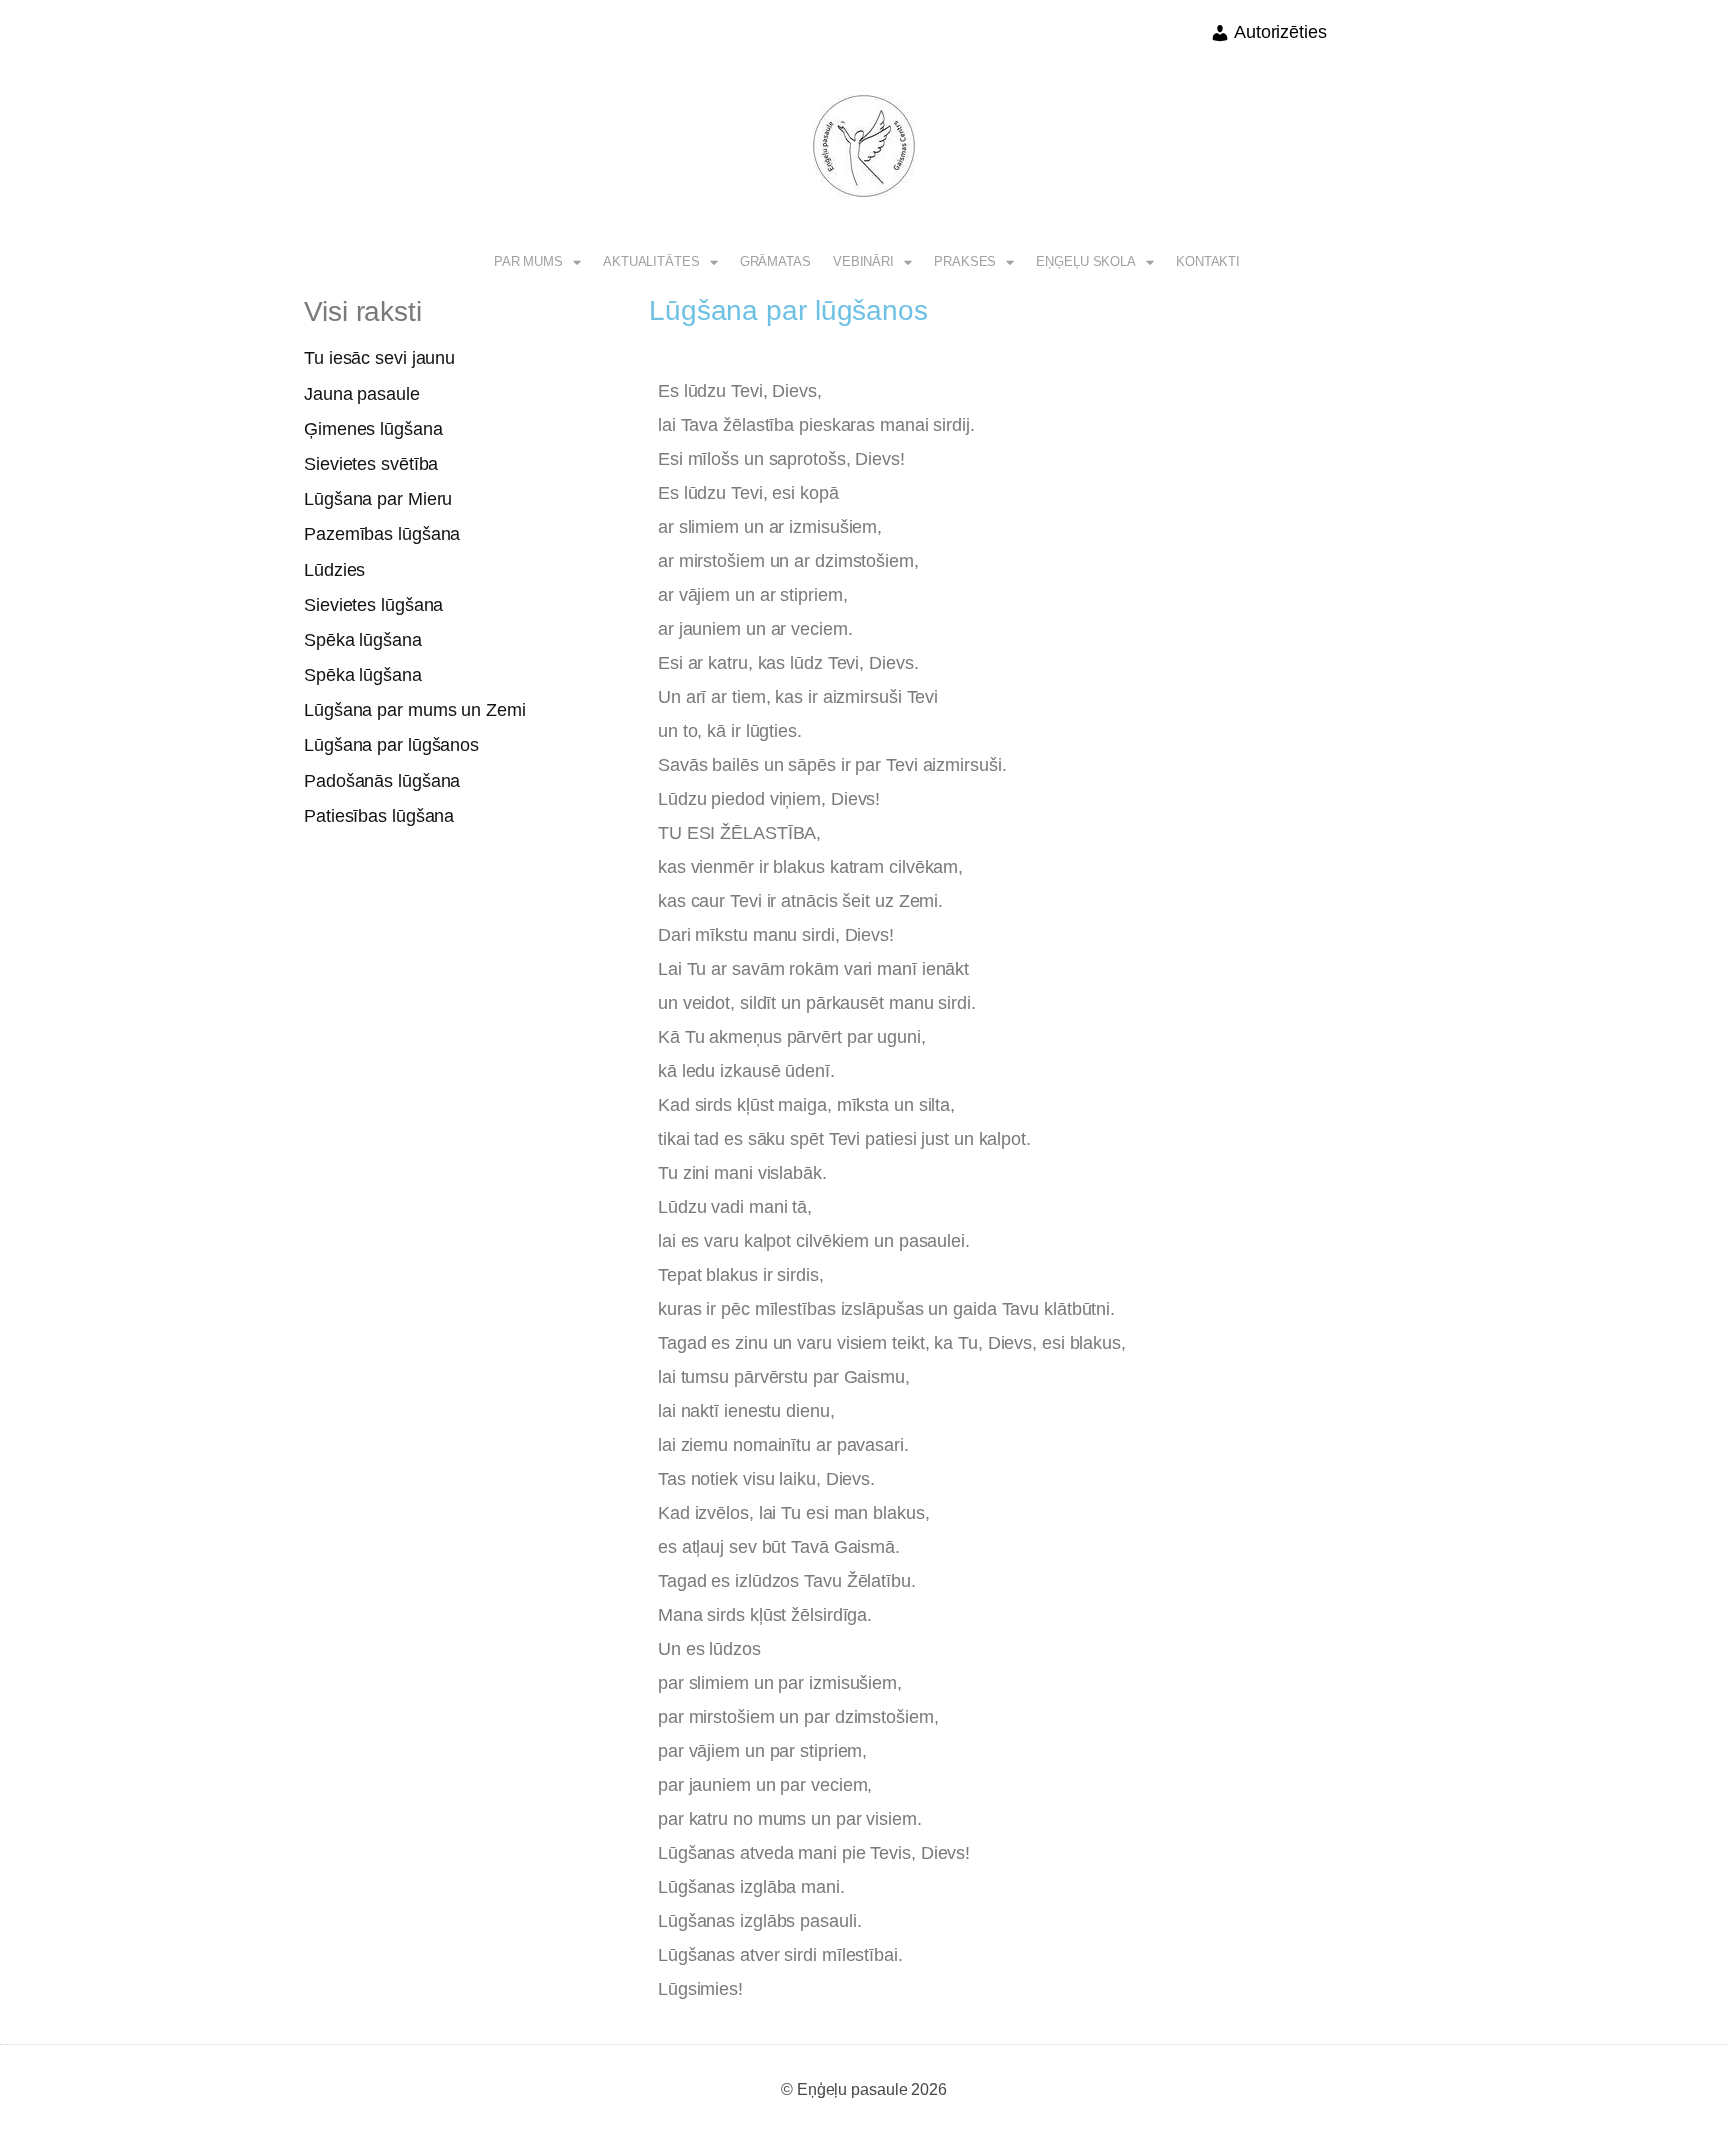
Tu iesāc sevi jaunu (379, 358)
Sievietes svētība (371, 464)
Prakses (965, 261)
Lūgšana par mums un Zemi (415, 710)
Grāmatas (775, 261)
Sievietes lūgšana (373, 605)
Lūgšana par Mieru (378, 499)
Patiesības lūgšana (379, 816)
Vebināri (863, 261)
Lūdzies (334, 570)
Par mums (528, 261)
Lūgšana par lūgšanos (391, 745)
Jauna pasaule (362, 394)
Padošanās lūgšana (382, 781)
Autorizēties (1278, 32)
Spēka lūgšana (363, 640)
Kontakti (1208, 261)
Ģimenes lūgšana (373, 429)
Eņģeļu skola (1086, 261)
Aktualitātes (651, 261)
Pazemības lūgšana (382, 534)
